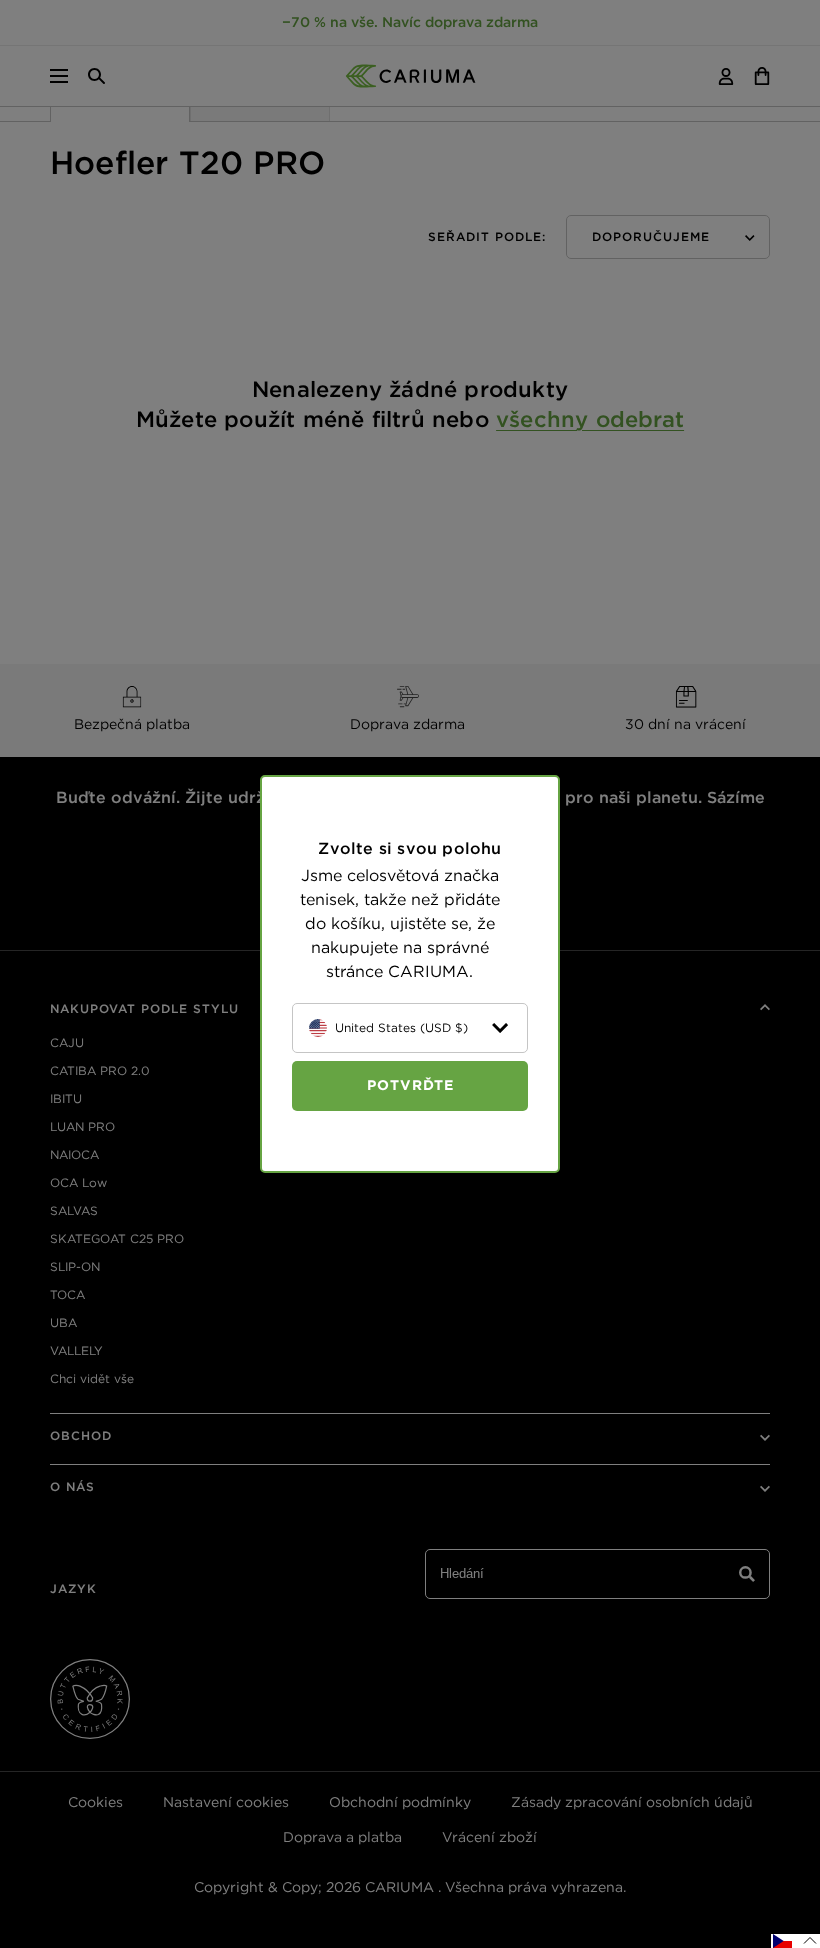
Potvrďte (410, 1085)
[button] (795, 1941)
